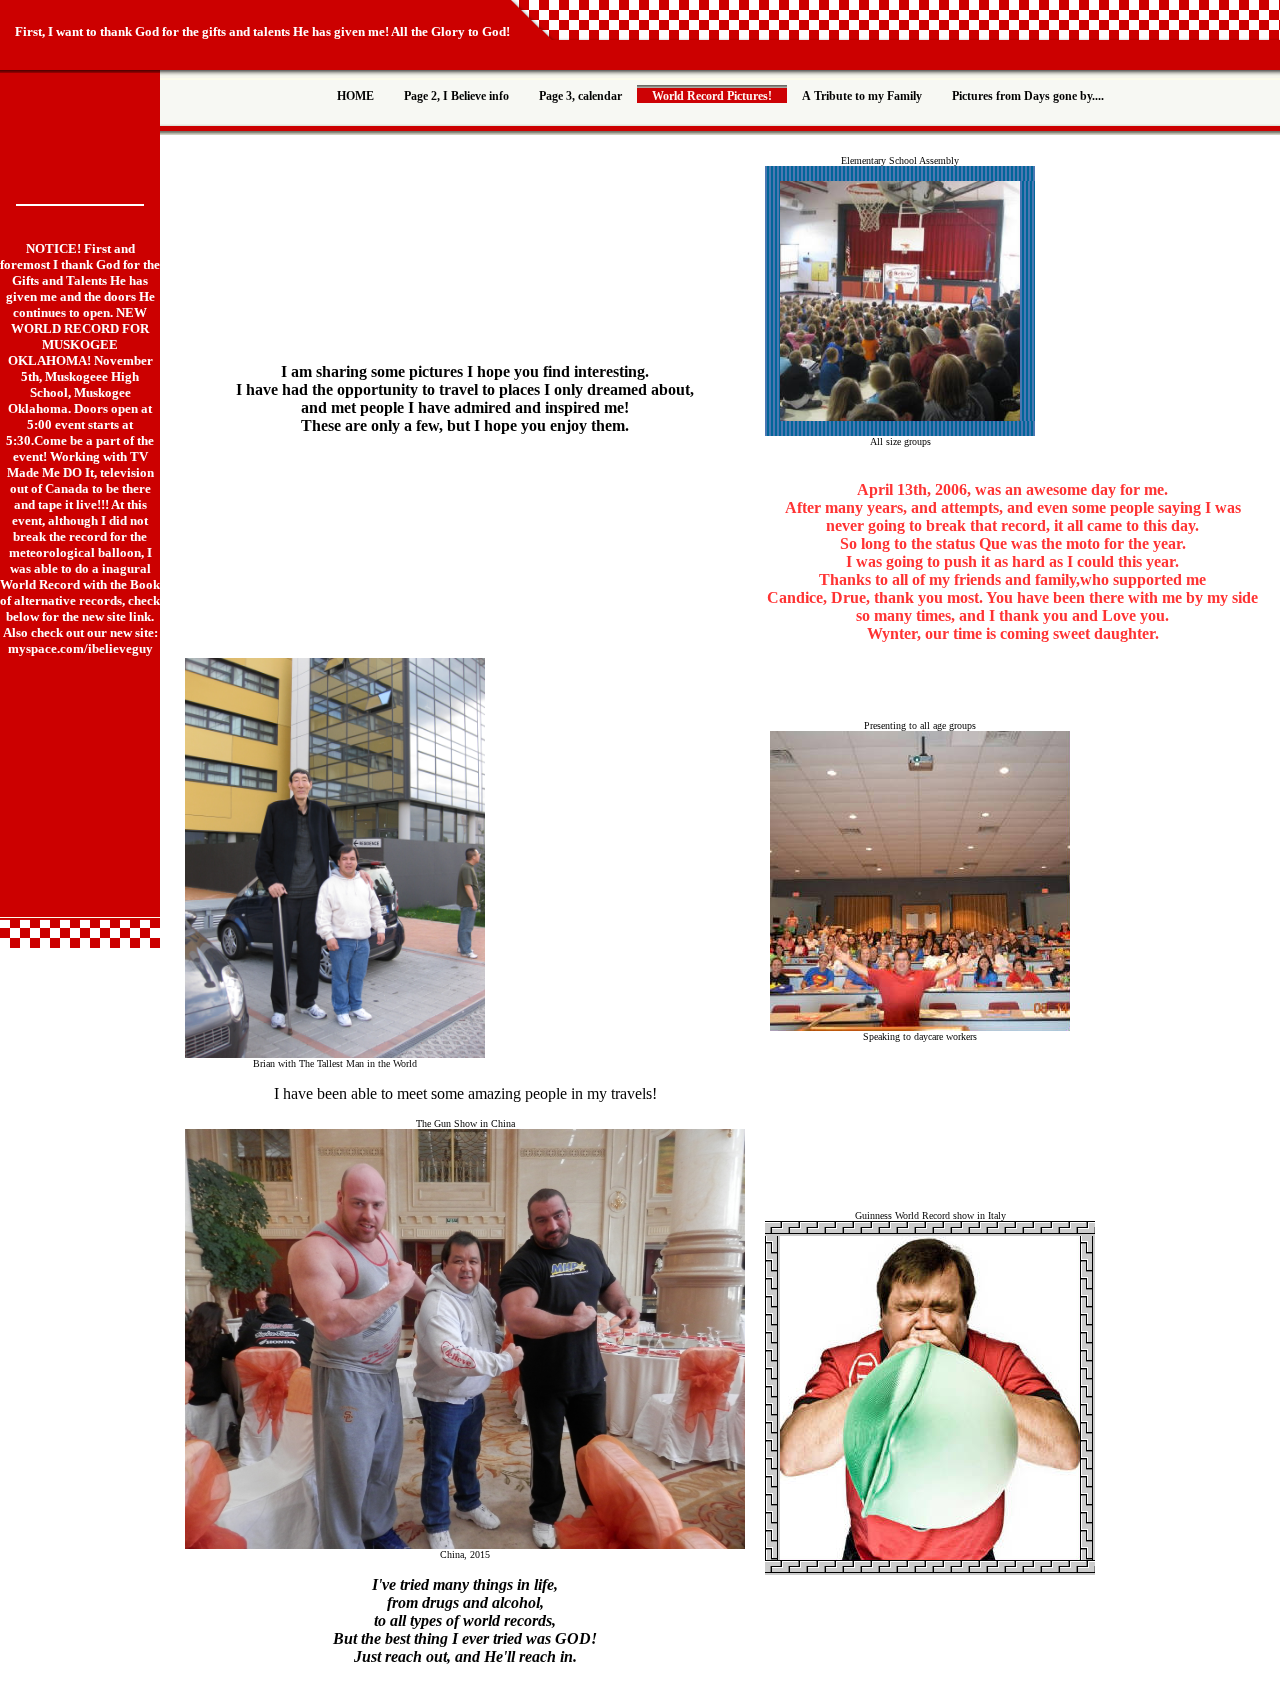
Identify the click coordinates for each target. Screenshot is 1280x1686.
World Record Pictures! (712, 96)
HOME (355, 96)
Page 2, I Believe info (456, 96)
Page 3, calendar (580, 96)
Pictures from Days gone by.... (1028, 96)
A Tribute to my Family (862, 96)
